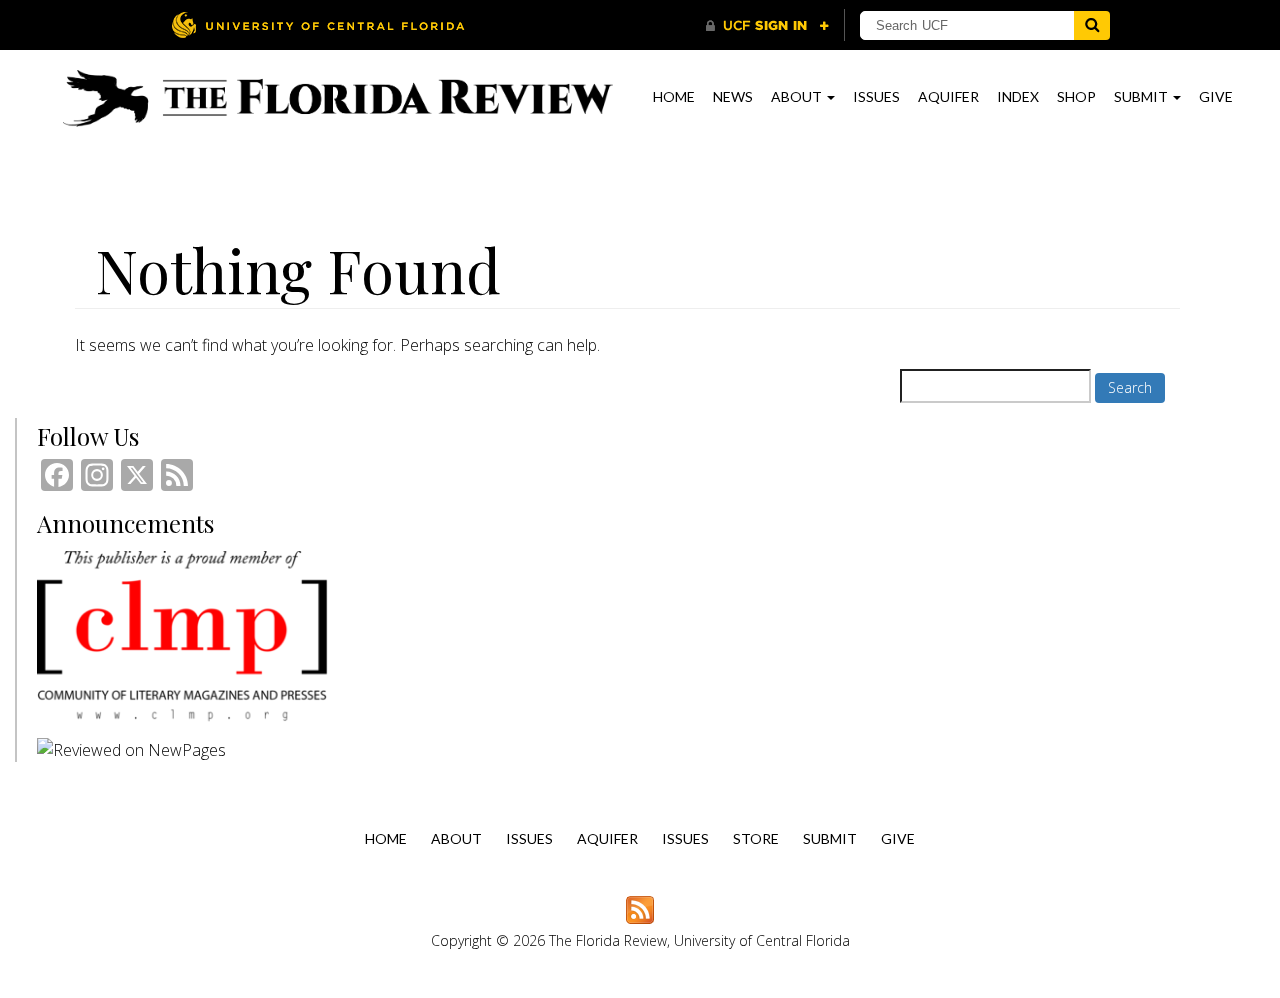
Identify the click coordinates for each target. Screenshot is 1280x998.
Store (756, 838)
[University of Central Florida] (318, 24)
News (733, 96)
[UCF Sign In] (767, 26)
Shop (1076, 96)
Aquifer (948, 96)
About (798, 96)
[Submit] (1092, 25)
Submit (1142, 96)
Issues (876, 96)
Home (674, 96)
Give (1216, 96)
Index (1018, 96)
